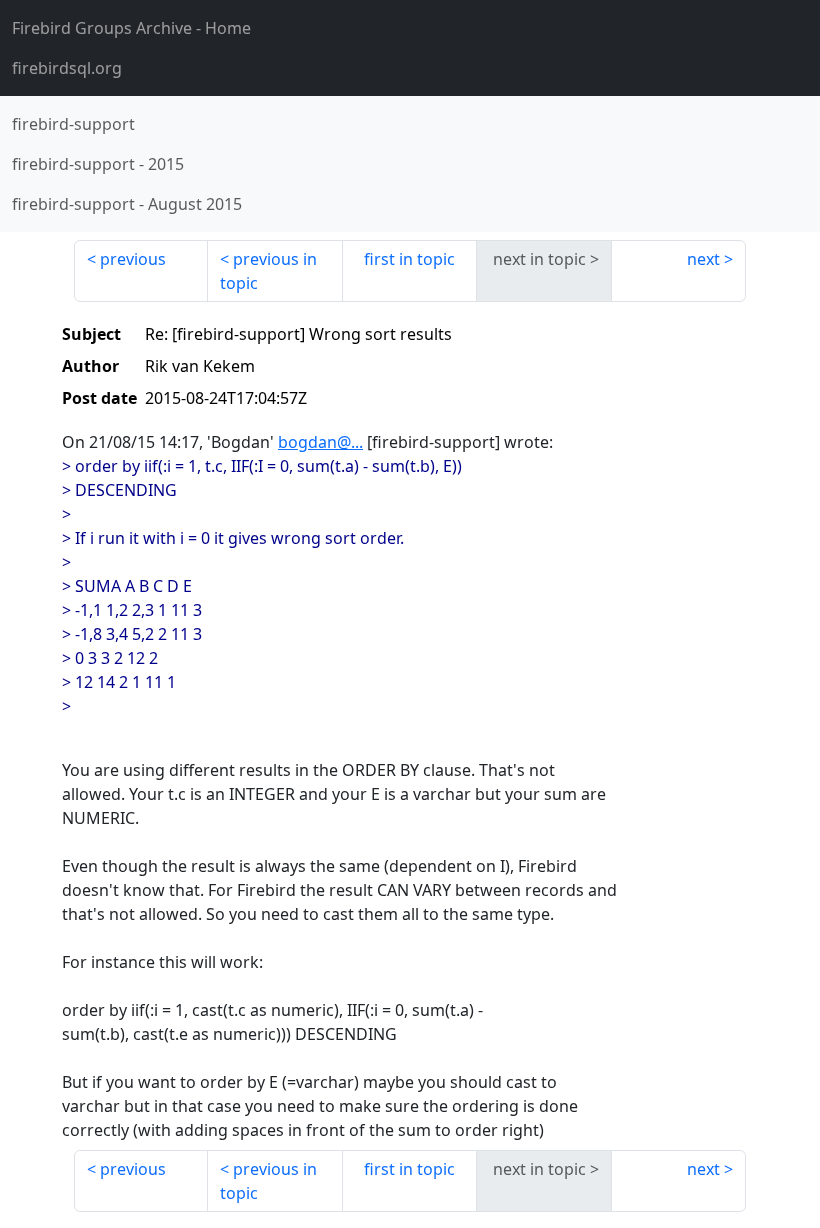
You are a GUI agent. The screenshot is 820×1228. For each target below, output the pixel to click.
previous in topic (268, 271)
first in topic (409, 259)
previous (133, 259)
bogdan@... (320, 442)
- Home (131, 28)
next (703, 259)
